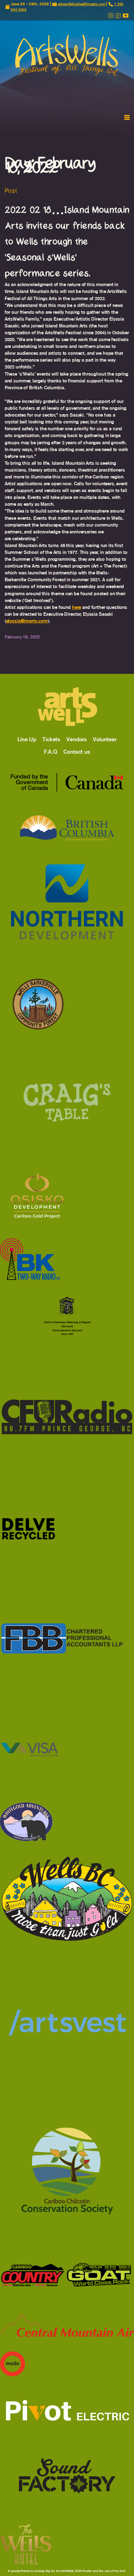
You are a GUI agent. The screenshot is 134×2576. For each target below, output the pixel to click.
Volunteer (105, 739)
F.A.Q (50, 752)
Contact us (77, 752)
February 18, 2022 (22, 637)
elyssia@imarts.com (27, 621)
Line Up (27, 739)
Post (11, 191)
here (77, 607)
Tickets (51, 739)
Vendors (77, 739)
